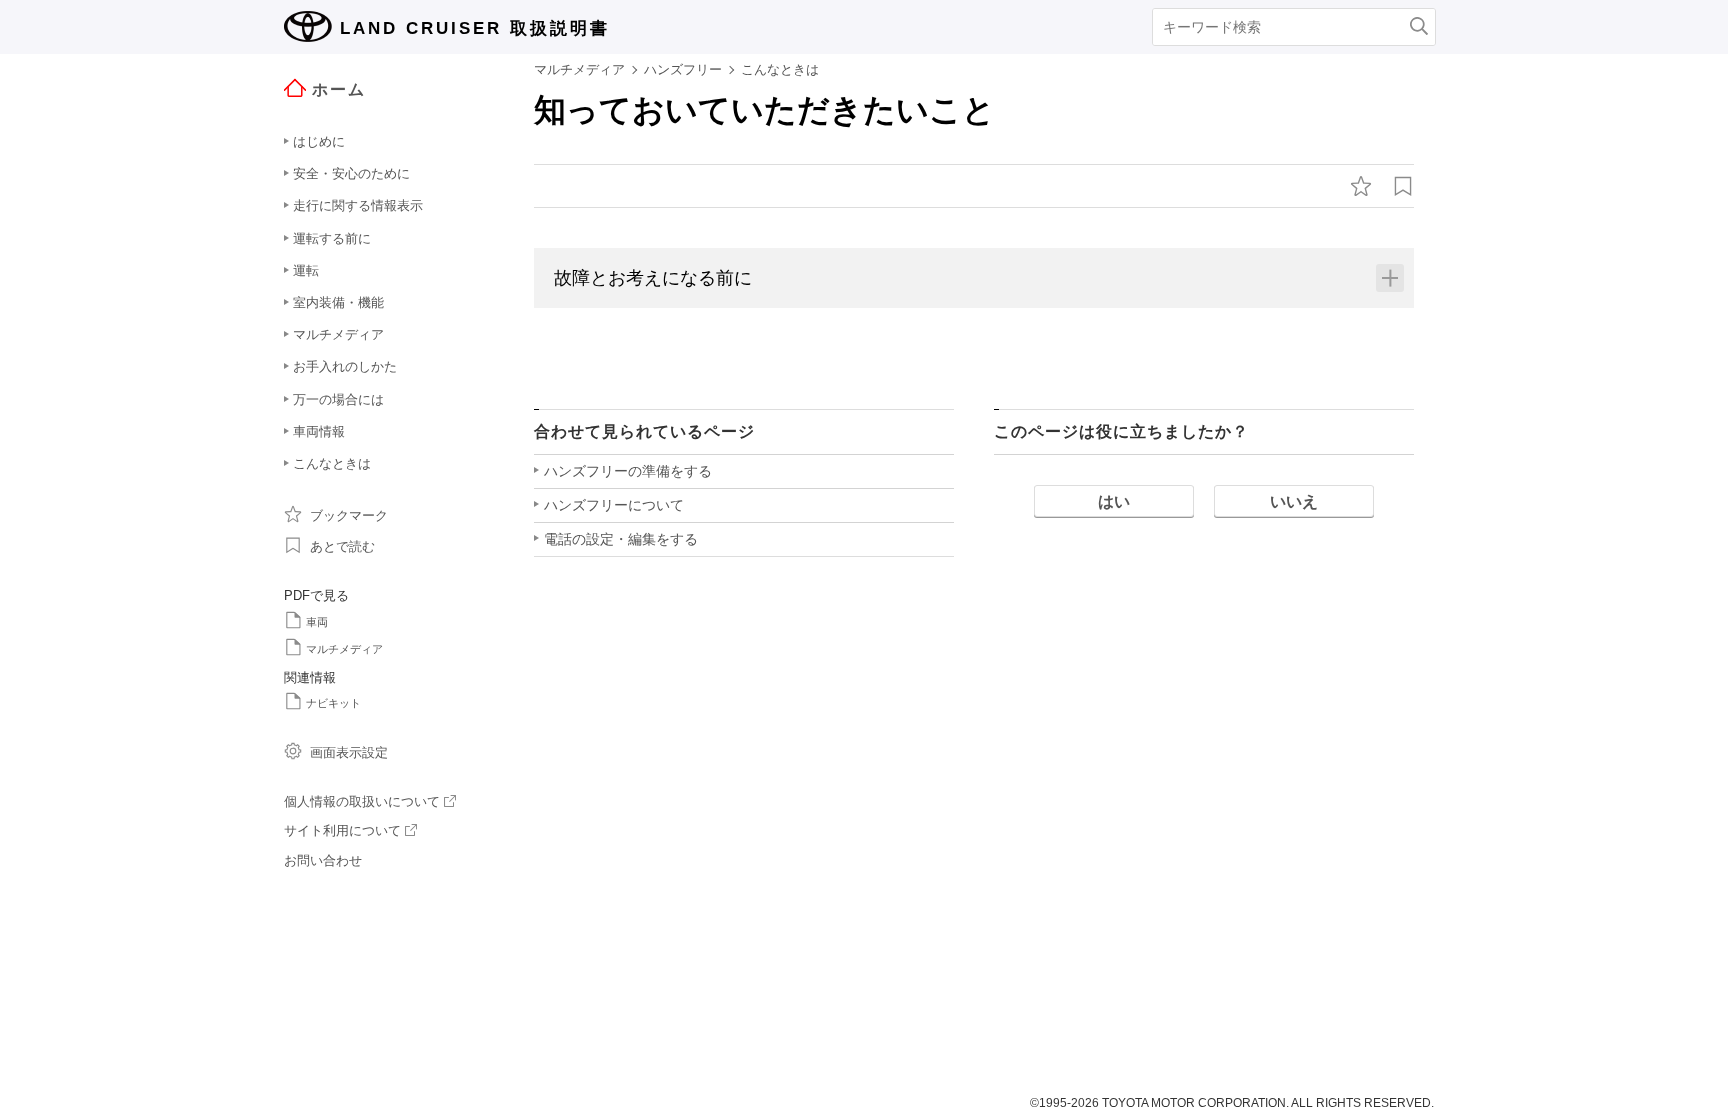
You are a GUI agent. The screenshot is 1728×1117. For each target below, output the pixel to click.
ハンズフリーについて (614, 505)
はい (1114, 501)
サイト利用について (342, 830)
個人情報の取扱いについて (362, 801)
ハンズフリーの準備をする (628, 471)
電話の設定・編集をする (621, 539)
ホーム (339, 89)
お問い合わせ (323, 860)
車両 (317, 622)
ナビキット (333, 703)
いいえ (1294, 501)
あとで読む (342, 546)
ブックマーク (349, 515)
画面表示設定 (349, 752)
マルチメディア (344, 649)
